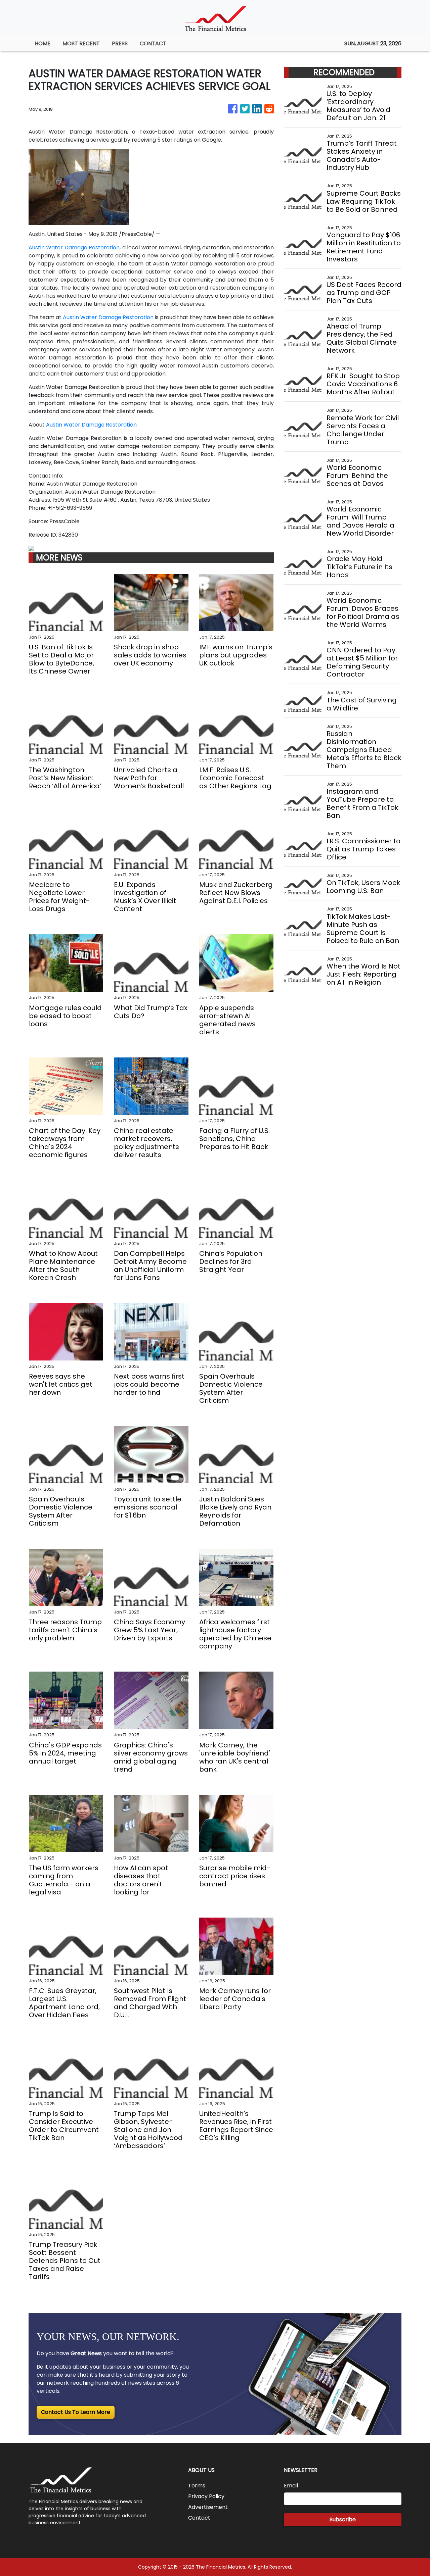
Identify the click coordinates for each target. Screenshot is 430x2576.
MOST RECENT (81, 43)
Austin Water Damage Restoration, (75, 247)
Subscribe (343, 2519)
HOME (42, 43)
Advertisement (208, 2507)
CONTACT (153, 43)
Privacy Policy (206, 2496)
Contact (199, 2518)
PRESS (120, 43)
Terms (197, 2486)
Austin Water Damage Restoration (108, 317)
